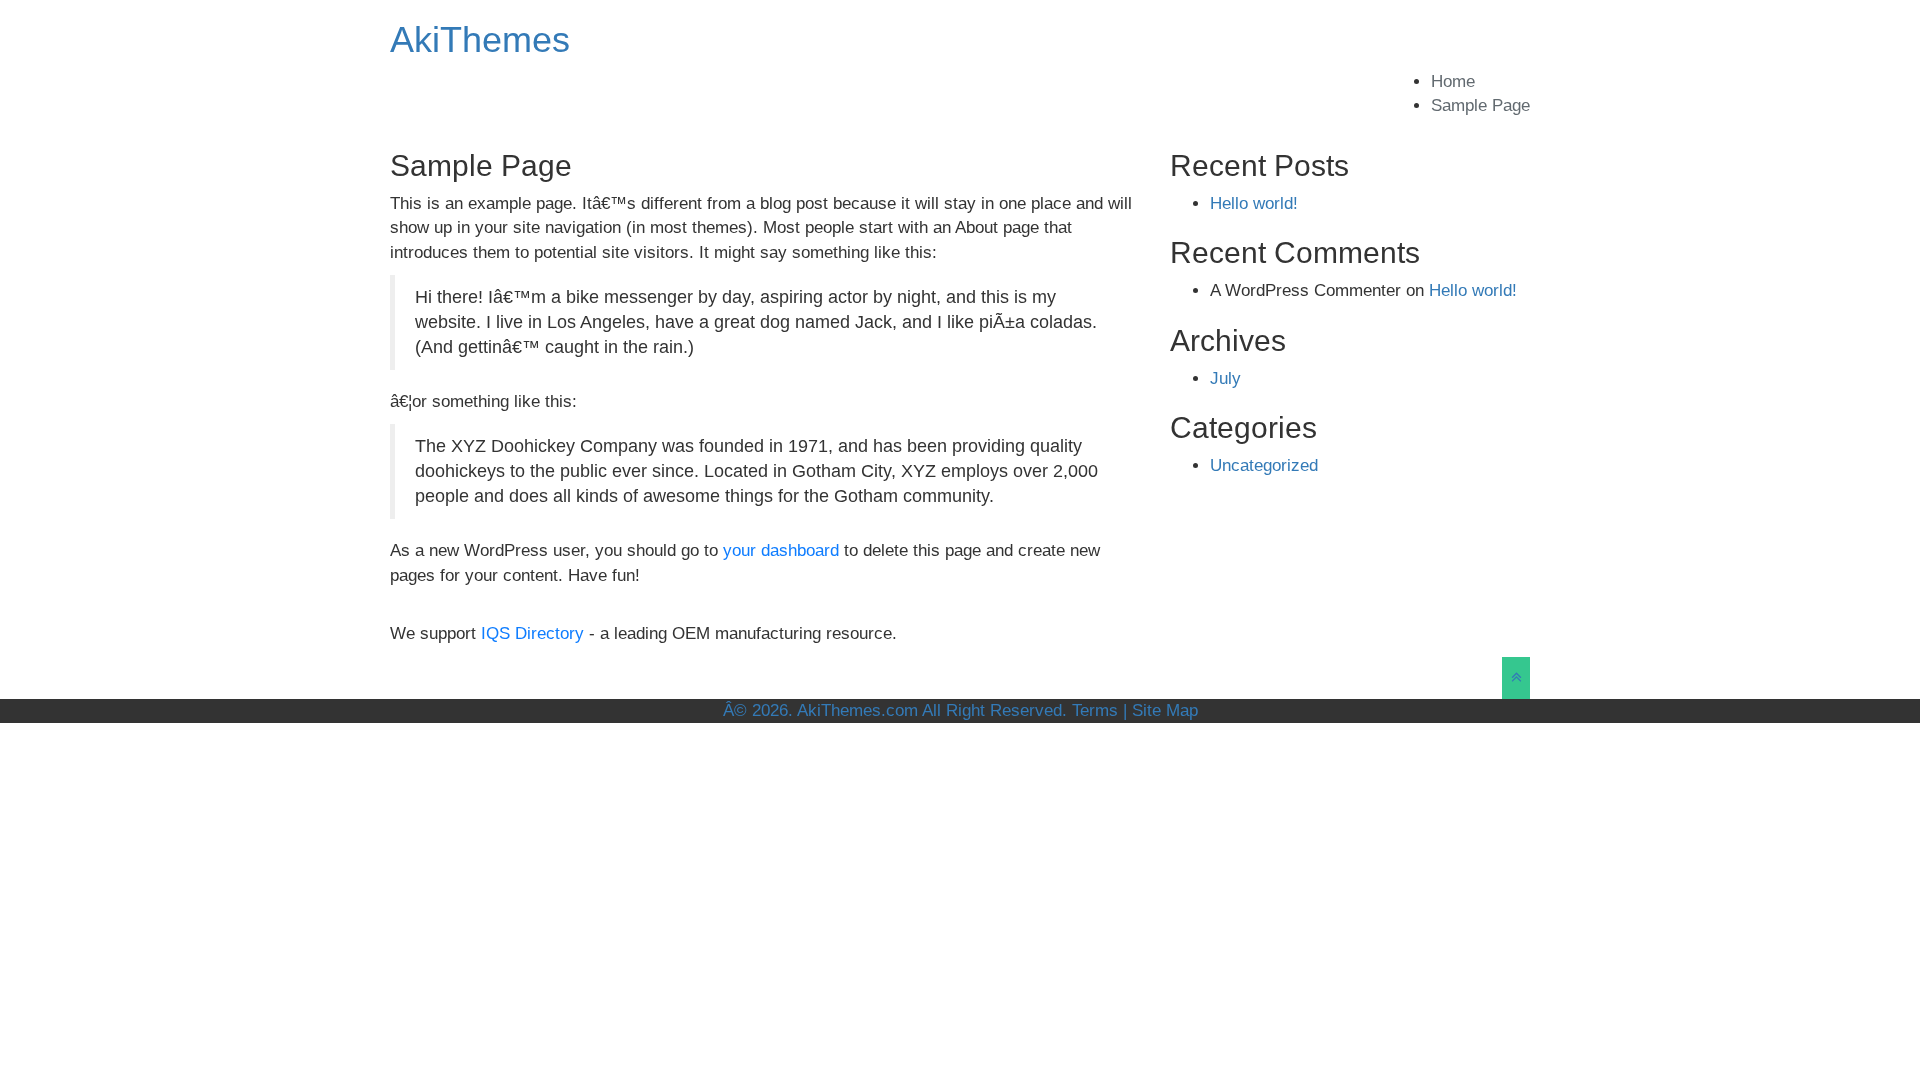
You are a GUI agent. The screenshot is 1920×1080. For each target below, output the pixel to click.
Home (1453, 81)
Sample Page (1480, 105)
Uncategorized (1264, 465)
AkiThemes (480, 39)
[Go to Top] (1516, 677)
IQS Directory (532, 633)
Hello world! (1254, 203)
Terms (1095, 710)
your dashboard (781, 550)
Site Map (1165, 710)
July (1225, 378)
